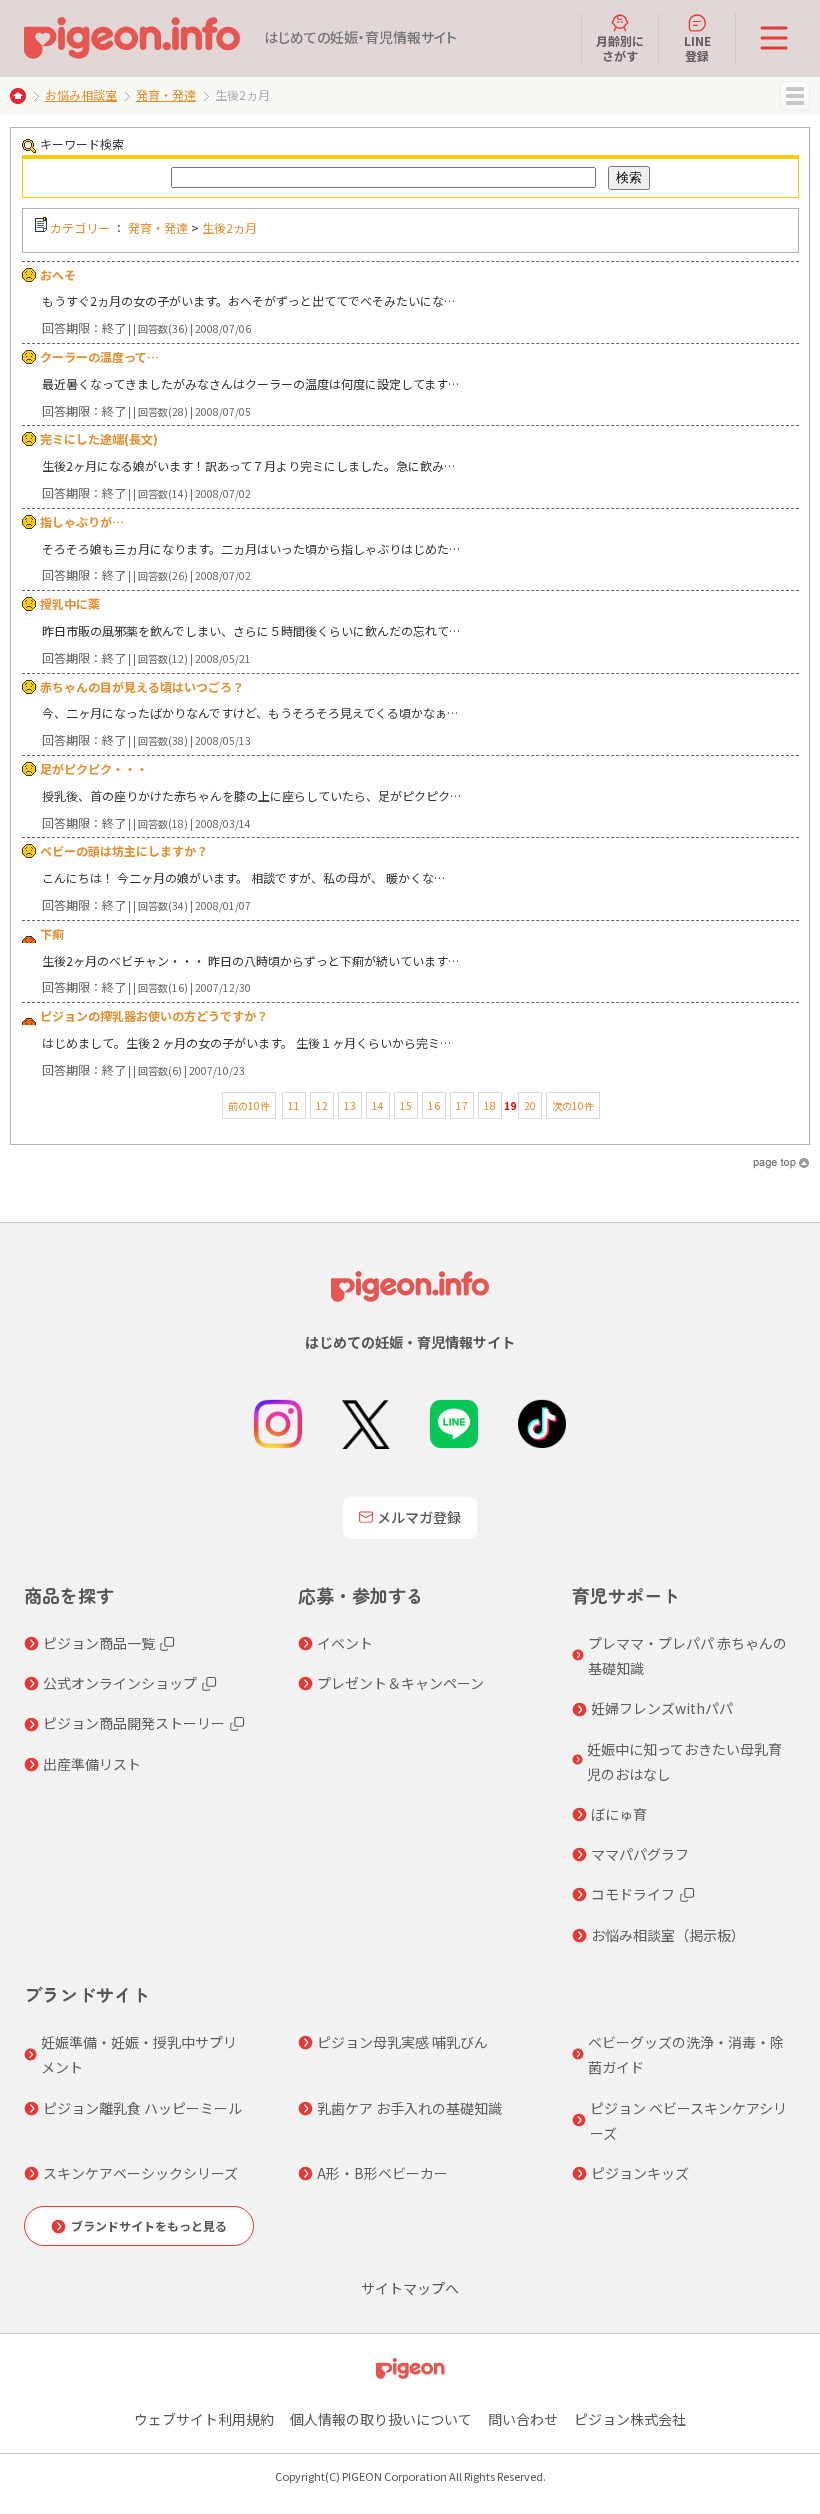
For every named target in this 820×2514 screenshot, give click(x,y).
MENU (795, 96)
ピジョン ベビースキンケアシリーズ (688, 2120)
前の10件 (249, 1105)
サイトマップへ (410, 2288)
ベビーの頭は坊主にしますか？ (124, 850)
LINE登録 (697, 47)
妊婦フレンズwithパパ (662, 1708)
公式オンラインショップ (120, 1683)
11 (294, 1105)
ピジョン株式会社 (630, 2419)
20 (530, 1105)
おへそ (58, 274)
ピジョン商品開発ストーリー (134, 1723)
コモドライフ (633, 1894)
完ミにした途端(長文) (99, 438)
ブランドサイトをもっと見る (149, 2225)
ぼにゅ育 (619, 1814)
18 (490, 1105)
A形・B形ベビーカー (382, 2173)
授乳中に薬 (70, 603)
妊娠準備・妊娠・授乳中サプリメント (139, 2054)
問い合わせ (523, 2419)
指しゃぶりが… (82, 521)
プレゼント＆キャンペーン (400, 1683)
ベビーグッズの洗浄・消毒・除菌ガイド (686, 2054)
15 (406, 1105)
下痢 (52, 933)
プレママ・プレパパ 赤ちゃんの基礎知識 (687, 1655)
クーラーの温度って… (99, 356)
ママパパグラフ (640, 1854)
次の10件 (573, 1105)
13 (350, 1105)
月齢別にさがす (620, 47)
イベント (345, 1643)
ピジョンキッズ (640, 2173)
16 (434, 1105)
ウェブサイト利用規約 (204, 2419)
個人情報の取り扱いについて (381, 2419)
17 (462, 1105)
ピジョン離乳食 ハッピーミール (142, 2108)
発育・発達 (166, 94)
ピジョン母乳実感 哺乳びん (402, 2042)
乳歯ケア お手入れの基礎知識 (409, 2108)
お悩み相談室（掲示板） (668, 1935)
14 (378, 1105)
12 (322, 1105)
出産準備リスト (92, 1764)
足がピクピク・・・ (94, 768)
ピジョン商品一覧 (99, 1643)
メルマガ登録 (419, 1517)
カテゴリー (80, 227)
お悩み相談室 (81, 94)
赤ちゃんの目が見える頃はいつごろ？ (142, 686)
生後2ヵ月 (229, 227)
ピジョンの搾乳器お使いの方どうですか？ (154, 1015)
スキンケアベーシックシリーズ (140, 2173)
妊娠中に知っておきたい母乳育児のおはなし (684, 1761)
